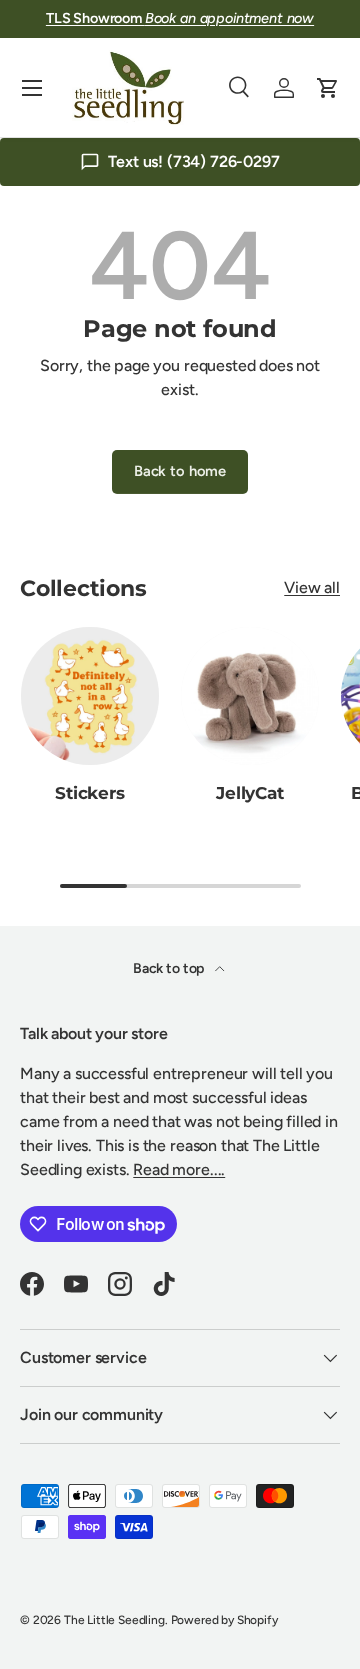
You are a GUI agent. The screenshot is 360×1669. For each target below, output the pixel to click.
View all (312, 587)
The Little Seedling (114, 1620)
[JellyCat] (250, 696)
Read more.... (179, 1169)
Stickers (90, 793)
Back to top (170, 968)
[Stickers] (90, 696)
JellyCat (250, 793)
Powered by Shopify (224, 1620)
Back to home (180, 471)
